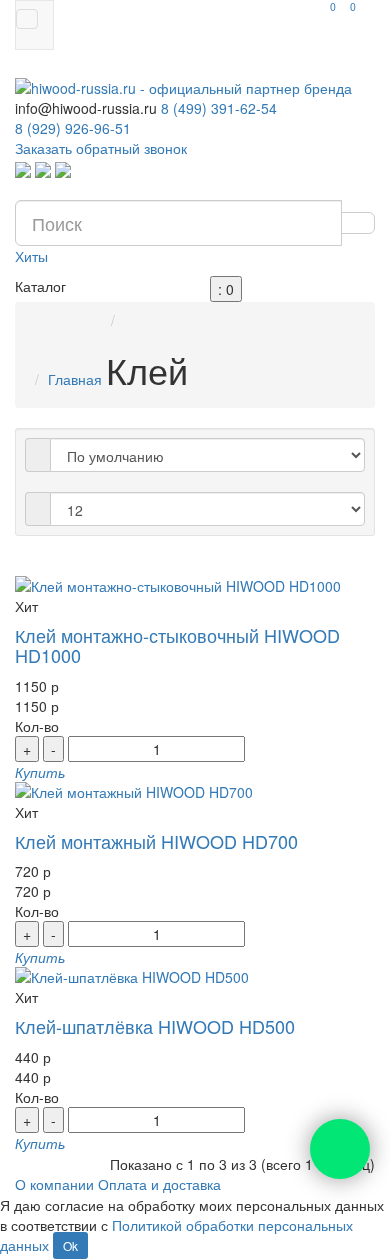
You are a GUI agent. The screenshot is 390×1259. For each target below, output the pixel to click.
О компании (54, 1184)
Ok (70, 1245)
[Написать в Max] (63, 168)
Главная (75, 379)
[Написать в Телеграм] (43, 168)
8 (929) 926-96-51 (73, 128)
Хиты (31, 256)
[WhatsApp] (340, 1149)
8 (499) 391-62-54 (219, 108)
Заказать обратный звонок (101, 148)
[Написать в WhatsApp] (23, 168)
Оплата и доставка (159, 1184)
